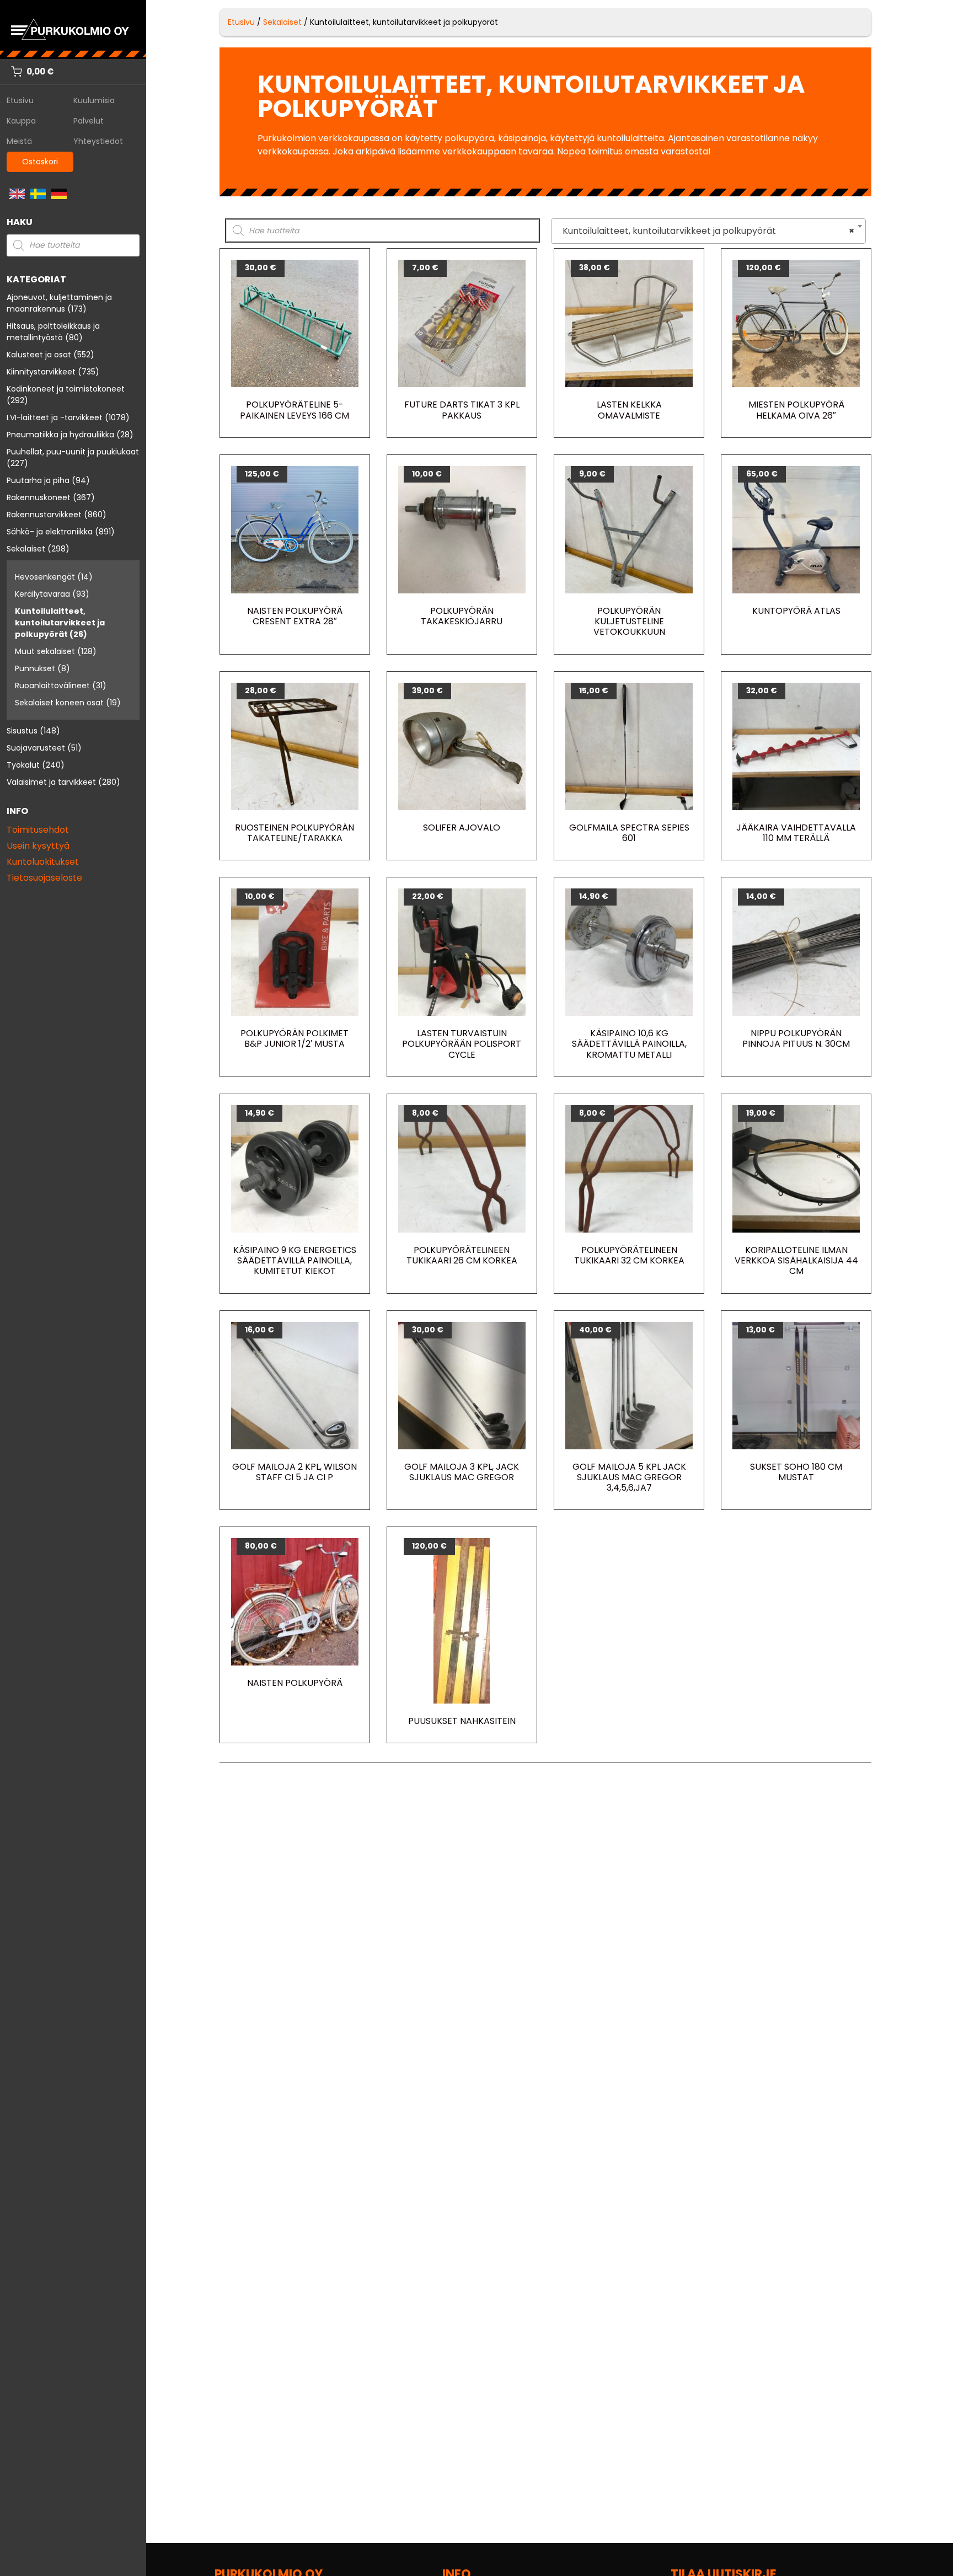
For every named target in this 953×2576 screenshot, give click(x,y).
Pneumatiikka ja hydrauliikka (60, 435)
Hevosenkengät (45, 577)
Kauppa (21, 121)
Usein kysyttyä (38, 846)
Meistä (19, 141)
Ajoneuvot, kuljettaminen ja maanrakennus (59, 303)
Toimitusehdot (38, 830)
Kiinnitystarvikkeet (41, 372)
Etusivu (20, 100)
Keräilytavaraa (42, 594)
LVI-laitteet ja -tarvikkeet (55, 417)
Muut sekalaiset (45, 651)
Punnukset (35, 668)
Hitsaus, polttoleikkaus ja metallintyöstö (53, 332)
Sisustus (22, 731)
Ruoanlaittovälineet (52, 685)
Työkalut (23, 765)
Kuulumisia (94, 100)
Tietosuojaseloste (44, 878)
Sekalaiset (26, 549)
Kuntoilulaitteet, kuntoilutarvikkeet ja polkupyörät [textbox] (705, 231)
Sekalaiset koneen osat (59, 703)
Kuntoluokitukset (43, 862)
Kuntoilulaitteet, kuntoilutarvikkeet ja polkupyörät (60, 623)
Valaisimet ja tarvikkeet (51, 782)
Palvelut (89, 121)
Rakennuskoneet (39, 497)
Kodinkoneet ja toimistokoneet (66, 389)
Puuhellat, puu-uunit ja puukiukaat (73, 452)
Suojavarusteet (36, 748)
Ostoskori (40, 162)
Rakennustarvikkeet (44, 515)
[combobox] (708, 231)
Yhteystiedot (98, 141)
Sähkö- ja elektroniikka (50, 532)
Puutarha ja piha (38, 480)
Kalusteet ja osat (39, 355)
